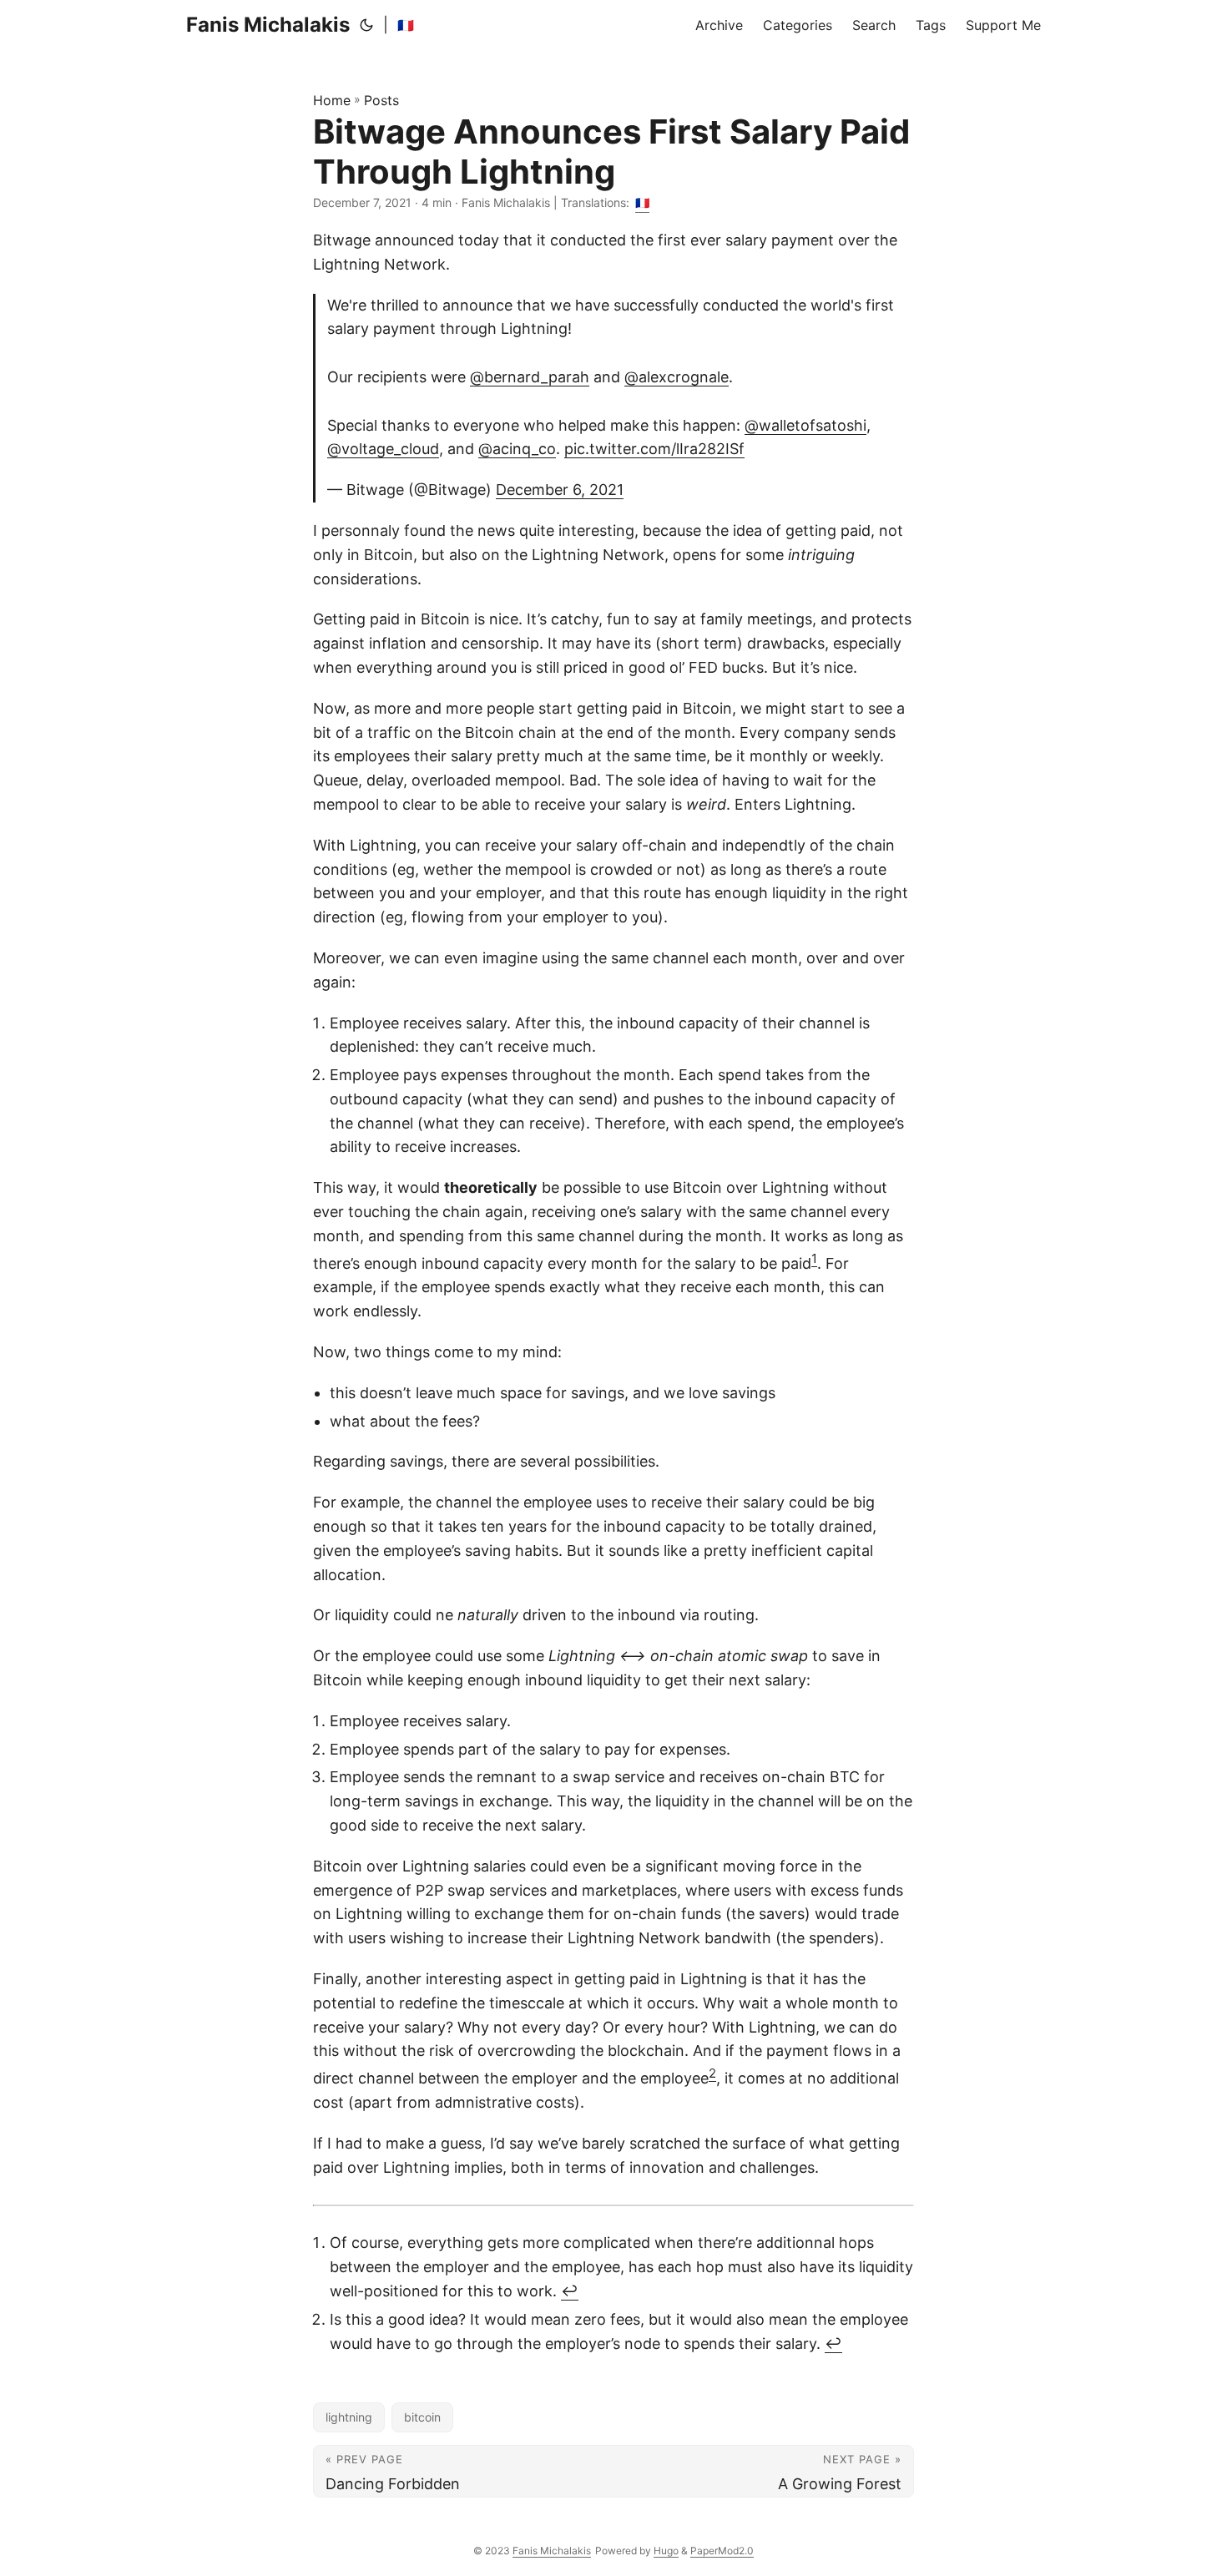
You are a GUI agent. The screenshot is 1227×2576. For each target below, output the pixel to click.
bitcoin (422, 2417)
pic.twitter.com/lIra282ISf (654, 449)
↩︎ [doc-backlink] (570, 2291)
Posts (381, 100)
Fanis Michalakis (268, 25)
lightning (349, 2417)
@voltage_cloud (383, 449)
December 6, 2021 (560, 490)
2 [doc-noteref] (712, 2073)
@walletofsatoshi (805, 425)
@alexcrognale (677, 377)
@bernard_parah (530, 377)
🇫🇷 (406, 25)
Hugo (666, 2551)
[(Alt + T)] (366, 25)
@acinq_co (517, 449)
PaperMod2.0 (722, 2551)
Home (332, 100)
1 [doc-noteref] (814, 1258)
